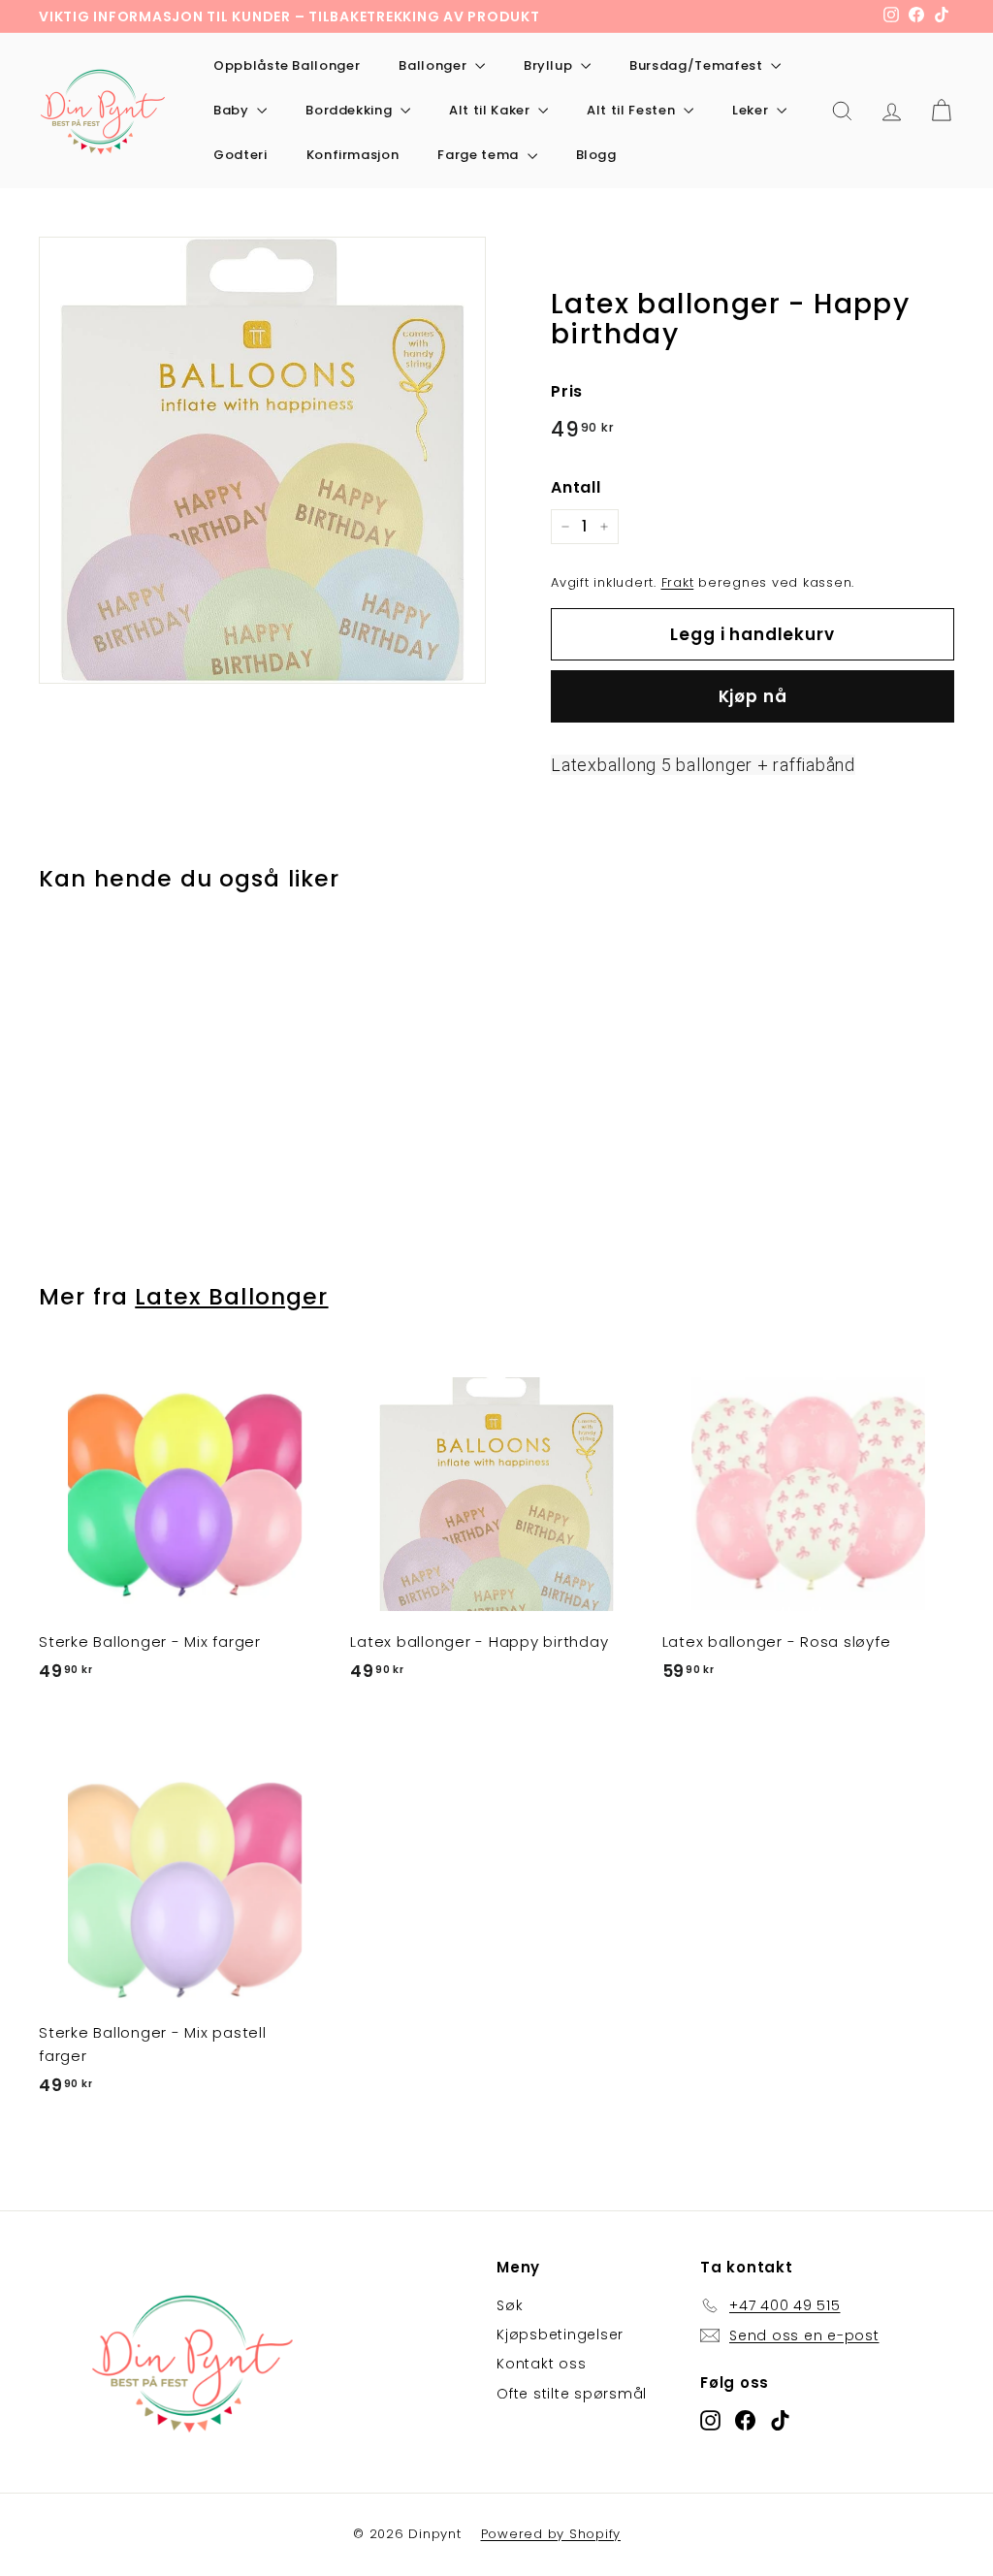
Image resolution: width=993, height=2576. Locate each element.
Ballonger (434, 65)
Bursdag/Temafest (698, 65)
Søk (510, 2305)
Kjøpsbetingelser (560, 2334)
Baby (233, 110)
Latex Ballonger (231, 1297)
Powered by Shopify (551, 2534)
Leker (752, 110)
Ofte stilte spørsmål (572, 2394)
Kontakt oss (541, 2364)
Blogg (596, 155)
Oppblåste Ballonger (287, 65)
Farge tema (480, 155)
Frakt (678, 582)
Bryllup (550, 65)
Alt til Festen (633, 110)
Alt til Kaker (491, 110)
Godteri (240, 155)
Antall (576, 487)
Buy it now (753, 696)
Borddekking (351, 110)
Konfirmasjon (353, 155)
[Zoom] (262, 460)
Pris (567, 391)
